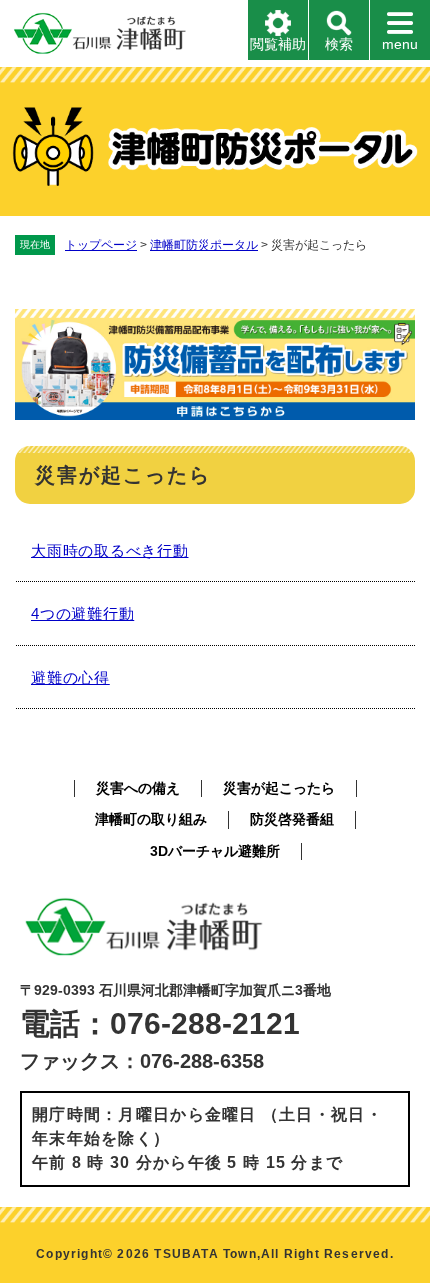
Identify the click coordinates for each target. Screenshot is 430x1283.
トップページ (101, 245)
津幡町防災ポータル (204, 245)
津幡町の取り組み (151, 819)
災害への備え (138, 788)
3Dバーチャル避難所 (215, 851)
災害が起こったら (279, 788)
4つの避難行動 (82, 613)
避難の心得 (70, 677)
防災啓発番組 (292, 819)
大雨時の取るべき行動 (110, 550)
